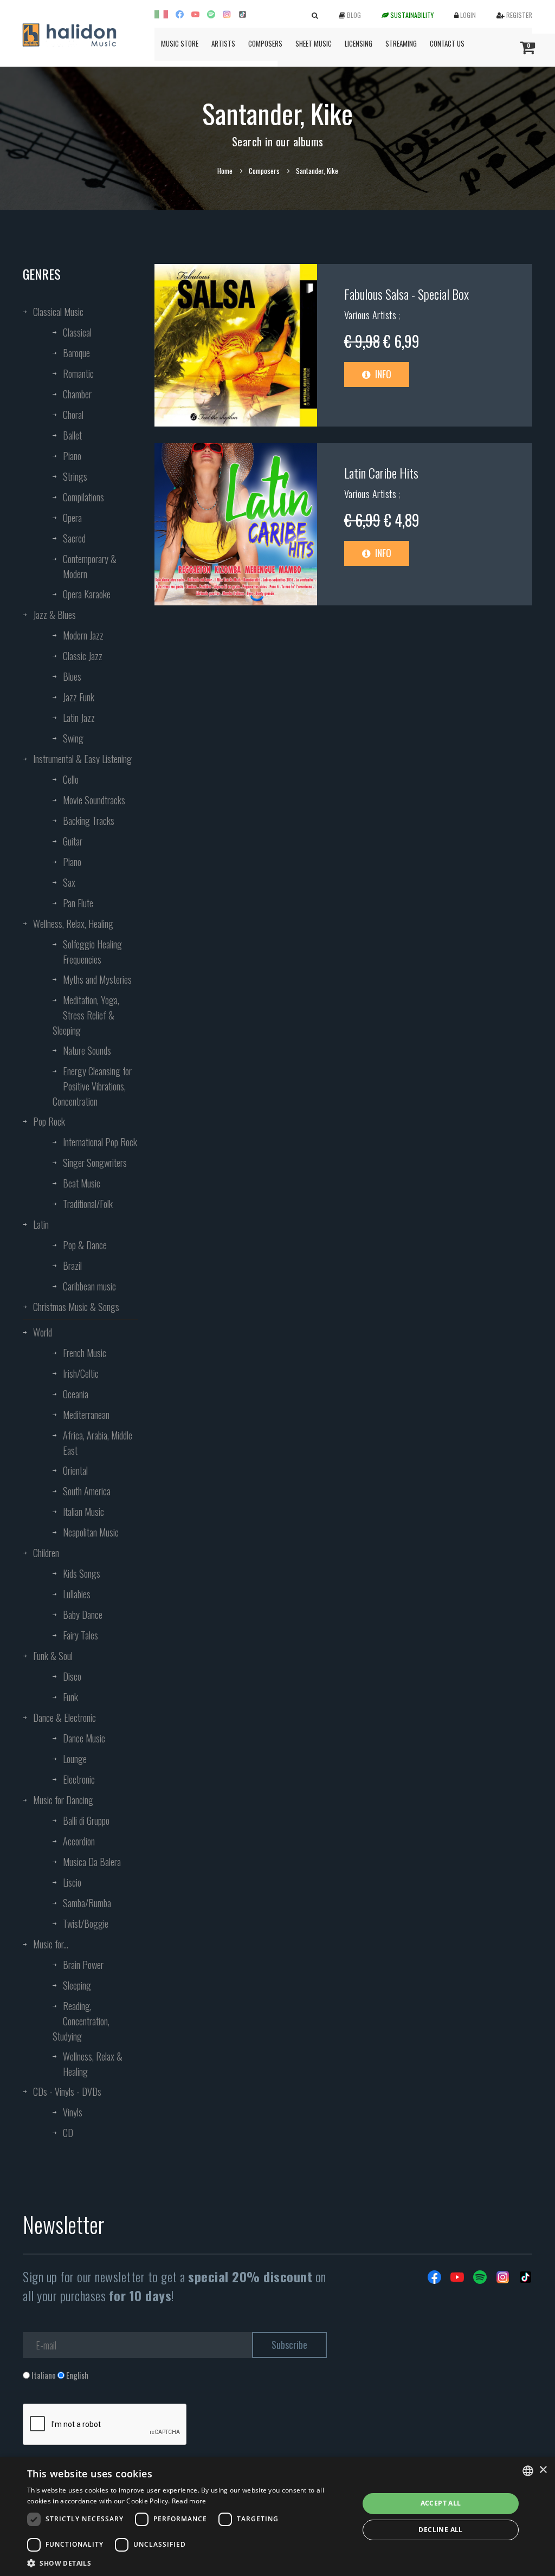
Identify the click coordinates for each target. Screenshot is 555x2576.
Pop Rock (49, 1121)
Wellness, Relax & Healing (93, 2064)
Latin (41, 1224)
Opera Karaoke (87, 594)
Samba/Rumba (87, 1903)
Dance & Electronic (64, 1718)
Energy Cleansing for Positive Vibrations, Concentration (92, 1086)
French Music (85, 1353)
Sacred (74, 538)
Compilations (83, 497)
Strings (75, 476)
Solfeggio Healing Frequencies (92, 952)
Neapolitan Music (91, 1532)
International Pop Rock (100, 1142)
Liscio (72, 1882)
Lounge (75, 1759)
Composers (265, 43)
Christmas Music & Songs (76, 1307)
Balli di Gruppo (86, 1820)
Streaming (401, 43)
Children (46, 1553)
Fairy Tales (80, 1635)
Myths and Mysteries (97, 979)
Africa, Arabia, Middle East (98, 1443)
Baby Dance (83, 1615)
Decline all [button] (440, 2530)
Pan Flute (78, 903)
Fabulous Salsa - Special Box (406, 294)
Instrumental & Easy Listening (82, 759)
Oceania (76, 1394)
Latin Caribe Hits (381, 473)
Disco (72, 1676)
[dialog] (277, 2517)
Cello (71, 779)
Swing (73, 738)
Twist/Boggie (86, 1923)
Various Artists (372, 315)
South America (87, 1491)
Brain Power (83, 1965)
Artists (223, 43)
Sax (69, 882)
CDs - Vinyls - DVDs (67, 2091)
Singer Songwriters (95, 1163)
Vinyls (73, 2112)
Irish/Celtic (81, 1373)
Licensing (359, 43)
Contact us (447, 43)
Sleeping (77, 1985)
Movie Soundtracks (94, 800)
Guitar (73, 841)
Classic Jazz (83, 656)
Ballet (72, 435)
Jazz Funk (79, 697)
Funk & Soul (53, 1656)
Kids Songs (82, 1573)
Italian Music (83, 1512)
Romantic (78, 373)
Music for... (51, 1944)
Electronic (79, 1779)
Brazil (72, 1266)
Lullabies (77, 1594)
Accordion (79, 1841)
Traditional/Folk (88, 1204)
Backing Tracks (89, 821)
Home (225, 171)
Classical (77, 332)
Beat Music (82, 1183)
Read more (189, 2501)
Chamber (77, 394)
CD (68, 2133)
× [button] (543, 2470)
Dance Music (84, 1738)
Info (382, 374)
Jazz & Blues (54, 615)
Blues (72, 676)
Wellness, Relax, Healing (73, 924)
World (43, 1332)
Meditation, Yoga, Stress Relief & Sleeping (86, 1015)
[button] (188, 2563)
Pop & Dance (85, 1245)
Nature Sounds (87, 1050)
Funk (70, 1697)
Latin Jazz (79, 718)
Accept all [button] (441, 2503)
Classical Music (58, 312)
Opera (72, 518)
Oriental (75, 1470)
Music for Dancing (63, 1800)
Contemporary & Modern (90, 566)
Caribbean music (89, 1286)
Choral (73, 415)
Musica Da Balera (92, 1862)
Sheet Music (314, 43)
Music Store (180, 43)
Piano (72, 456)
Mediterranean (86, 1415)
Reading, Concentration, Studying (81, 2021)
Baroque (76, 353)
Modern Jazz (83, 635)
